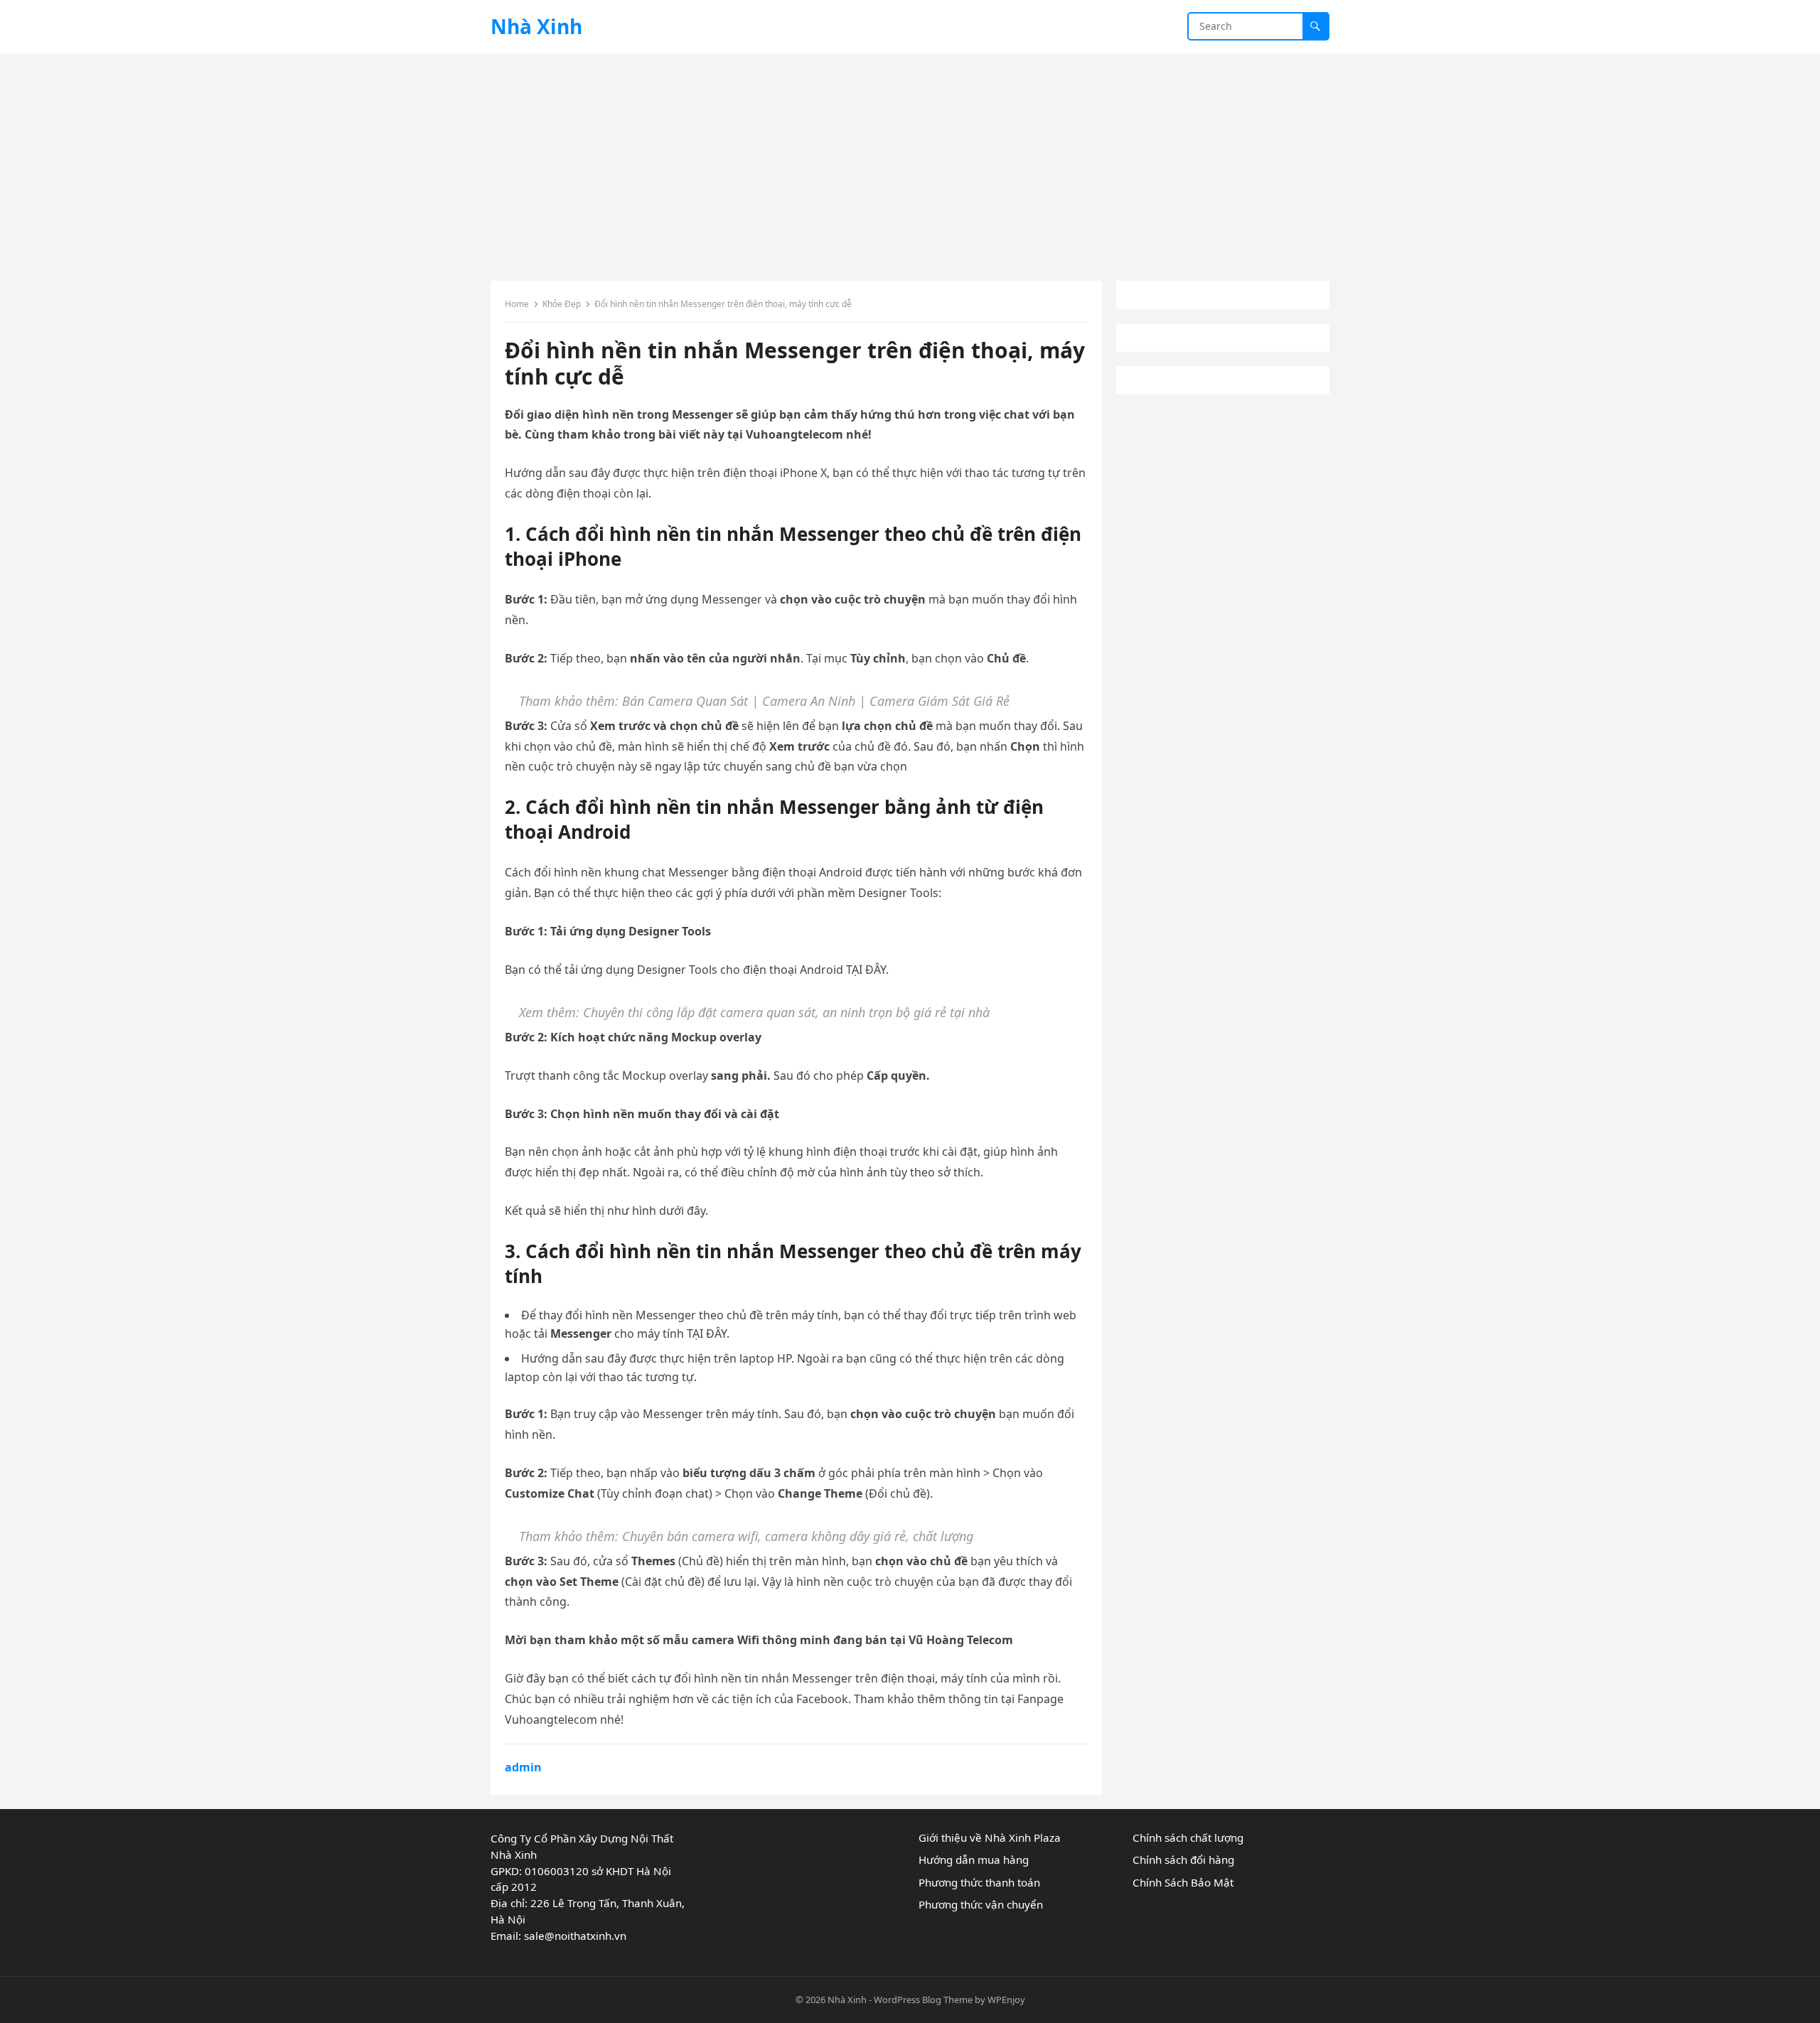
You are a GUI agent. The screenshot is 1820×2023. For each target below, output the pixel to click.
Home (517, 304)
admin (523, 1767)
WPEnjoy (1006, 2000)
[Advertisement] (910, 160)
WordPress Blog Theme (923, 2000)
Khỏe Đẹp (562, 304)
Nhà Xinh (536, 26)
